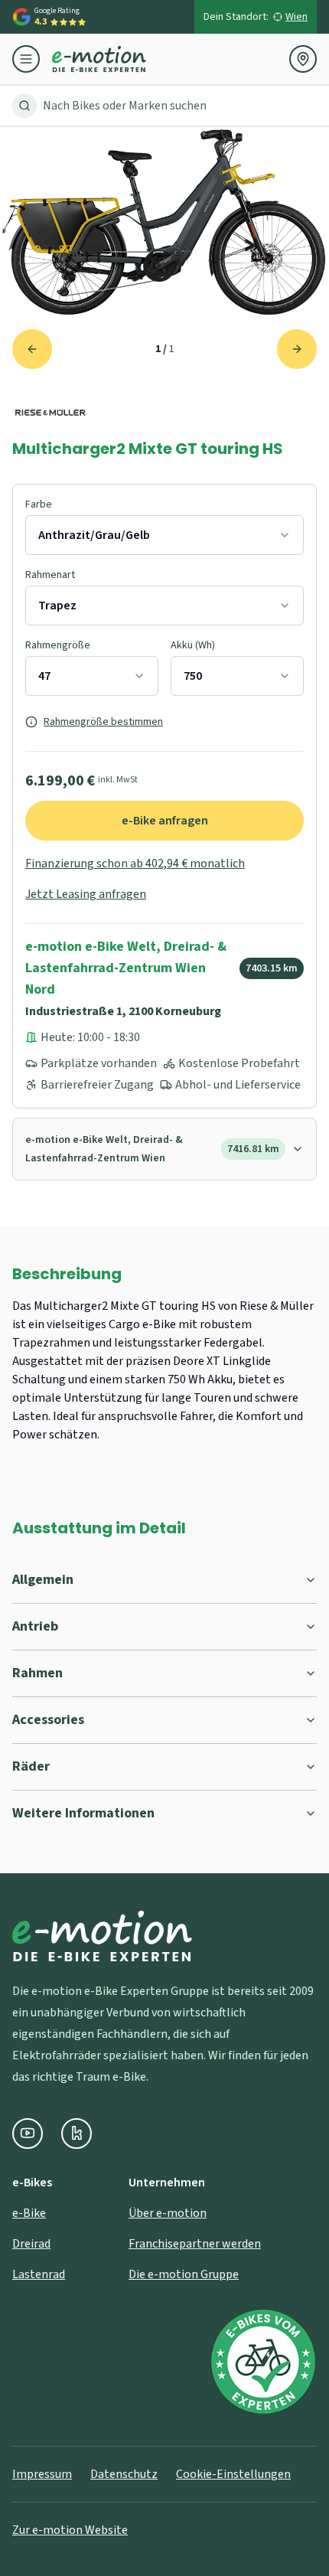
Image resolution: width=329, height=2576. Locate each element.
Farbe (39, 504)
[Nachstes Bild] (297, 349)
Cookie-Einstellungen (233, 2474)
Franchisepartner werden (195, 2244)
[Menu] (32, 59)
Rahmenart (50, 575)
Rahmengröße (58, 645)
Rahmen (37, 1673)
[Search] (24, 106)
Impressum (42, 2474)
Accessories (48, 1720)
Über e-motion (168, 2213)
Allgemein (43, 1580)
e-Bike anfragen (165, 821)
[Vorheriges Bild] (32, 349)
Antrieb (35, 1626)
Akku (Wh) (193, 645)
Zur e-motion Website (70, 2530)
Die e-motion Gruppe (184, 2274)
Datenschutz (124, 2474)
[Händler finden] (303, 59)
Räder (31, 1766)
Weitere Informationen (83, 1813)
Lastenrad (39, 2274)
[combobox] (164, 535)
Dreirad (31, 2244)
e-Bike (29, 2213)
